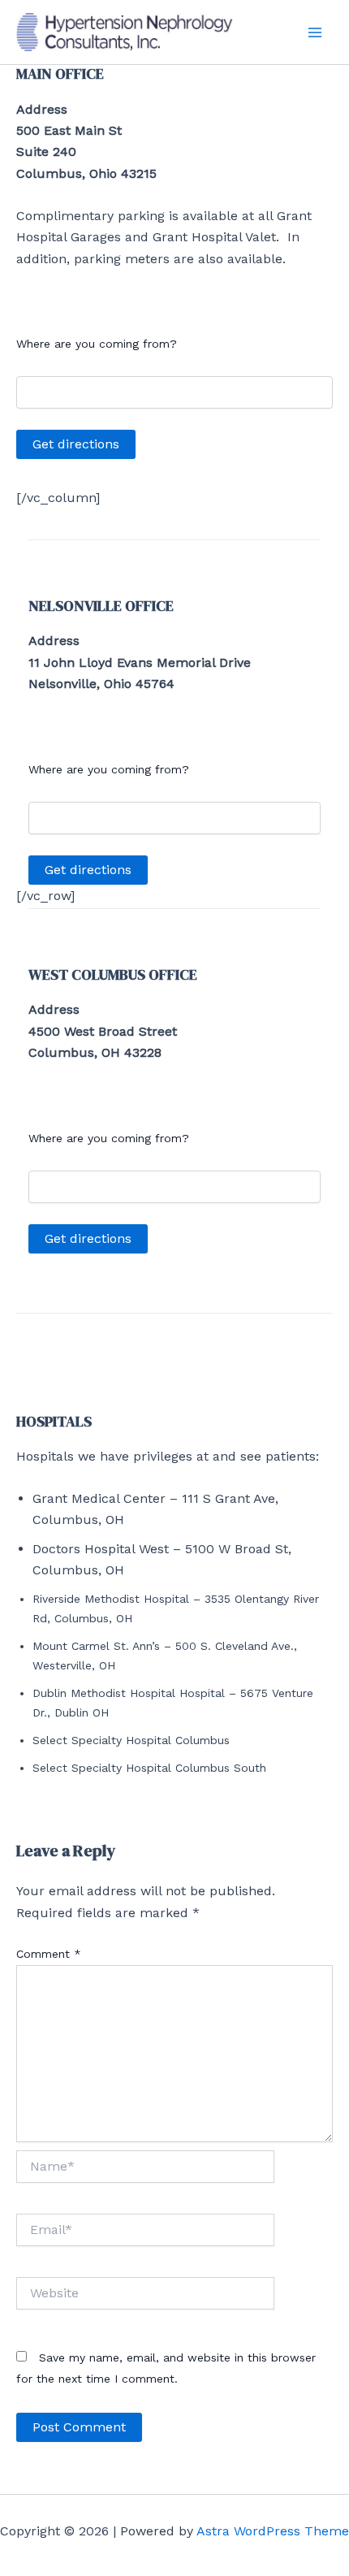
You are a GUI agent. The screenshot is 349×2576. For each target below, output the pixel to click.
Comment (49, 1954)
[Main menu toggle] (315, 32)
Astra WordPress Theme (273, 2531)
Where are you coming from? (97, 344)
